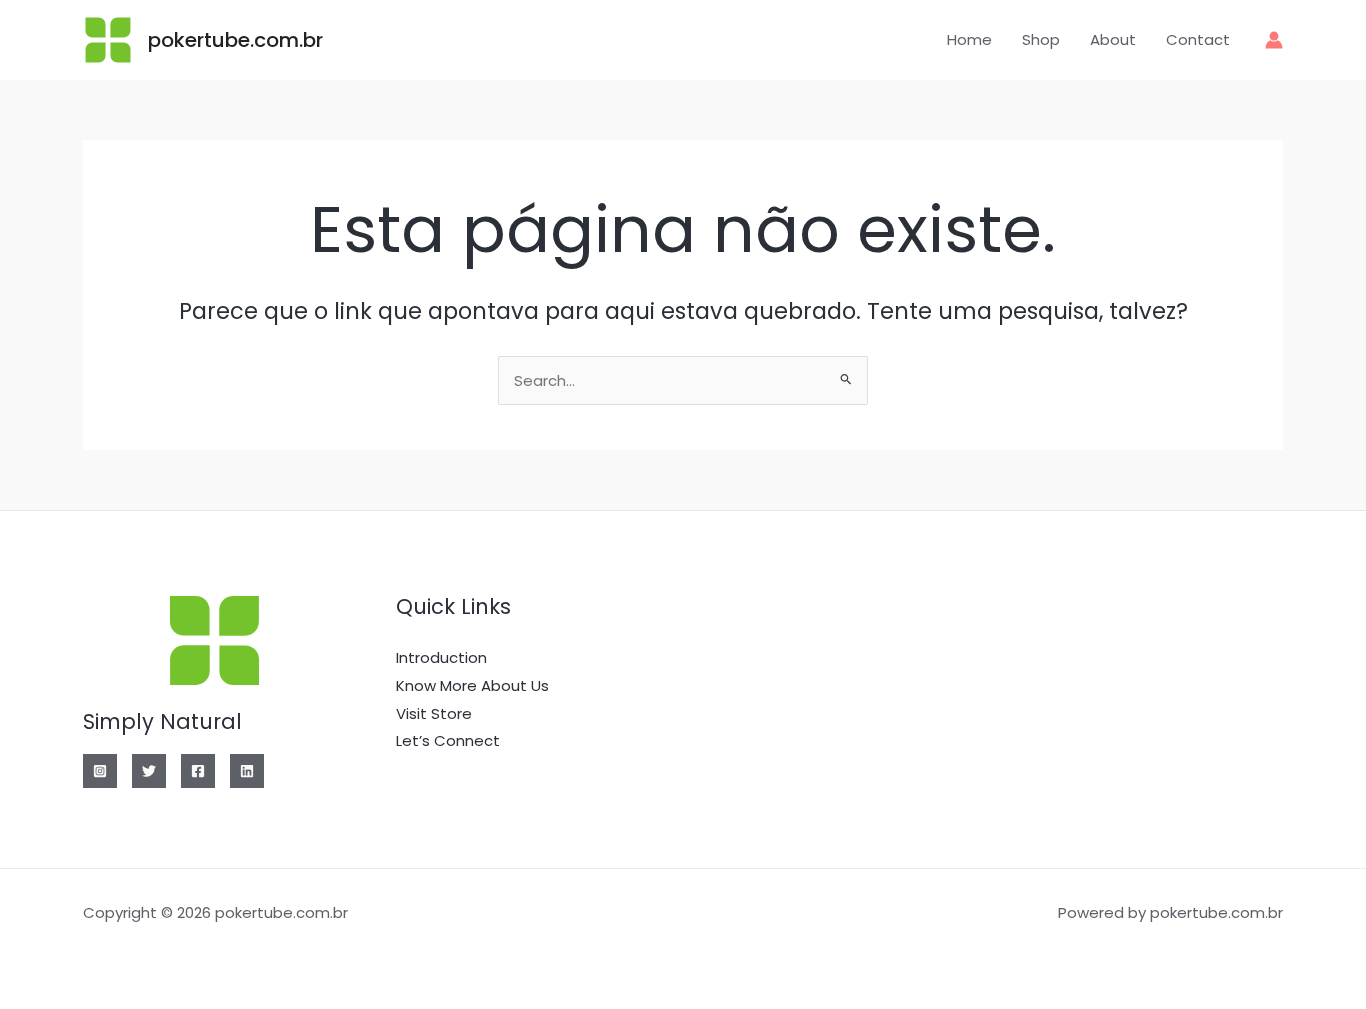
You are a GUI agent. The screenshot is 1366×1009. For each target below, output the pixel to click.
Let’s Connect (448, 740)
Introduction (441, 657)
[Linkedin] (247, 771)
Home (969, 39)
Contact (1198, 39)
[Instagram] (100, 771)
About (1113, 39)
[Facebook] (198, 771)
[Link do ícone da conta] (1274, 40)
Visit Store (434, 713)
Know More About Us (472, 685)
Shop (1041, 39)
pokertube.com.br (235, 40)
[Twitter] (149, 771)
